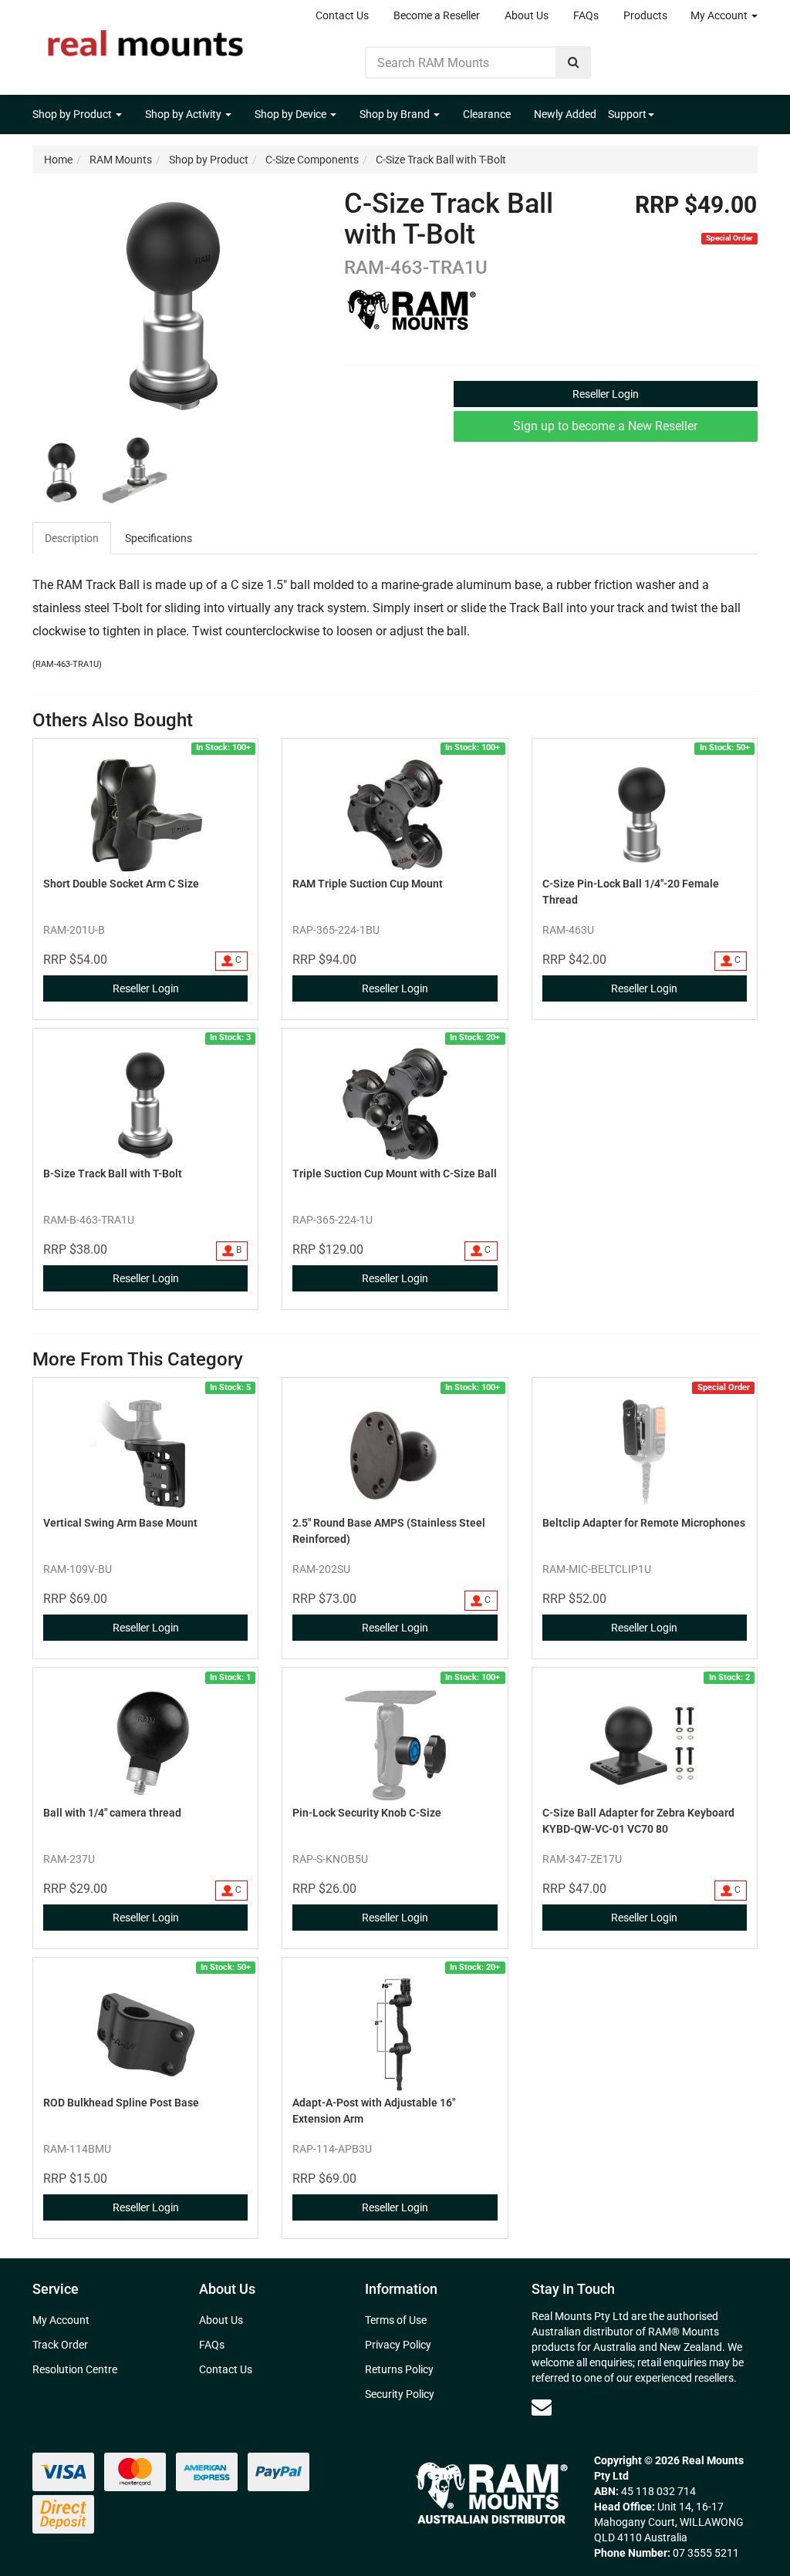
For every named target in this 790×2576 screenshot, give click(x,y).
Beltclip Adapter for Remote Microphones (644, 1523)
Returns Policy (399, 2369)
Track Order (60, 2345)
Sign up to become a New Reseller (605, 426)
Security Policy (400, 2394)
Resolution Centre (75, 2369)
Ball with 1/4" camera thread (112, 1813)
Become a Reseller (437, 15)
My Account (720, 15)
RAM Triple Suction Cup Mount (368, 884)
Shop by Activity (184, 114)
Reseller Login (606, 394)
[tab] (73, 538)
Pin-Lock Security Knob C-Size (367, 1813)
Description (72, 538)
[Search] (574, 62)
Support (627, 114)
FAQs (586, 15)
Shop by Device (292, 114)
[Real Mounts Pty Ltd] (145, 39)
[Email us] (542, 2407)
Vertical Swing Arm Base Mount (120, 1523)
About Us (527, 15)
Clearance (487, 114)
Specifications (159, 538)
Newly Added (565, 114)
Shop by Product (73, 114)
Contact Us (342, 15)
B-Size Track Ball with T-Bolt (113, 1174)
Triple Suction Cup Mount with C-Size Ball (395, 1174)
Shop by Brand (396, 114)
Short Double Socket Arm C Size (121, 884)
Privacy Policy (398, 2345)
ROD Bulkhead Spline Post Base (121, 2103)
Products (645, 15)
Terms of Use (396, 2320)
